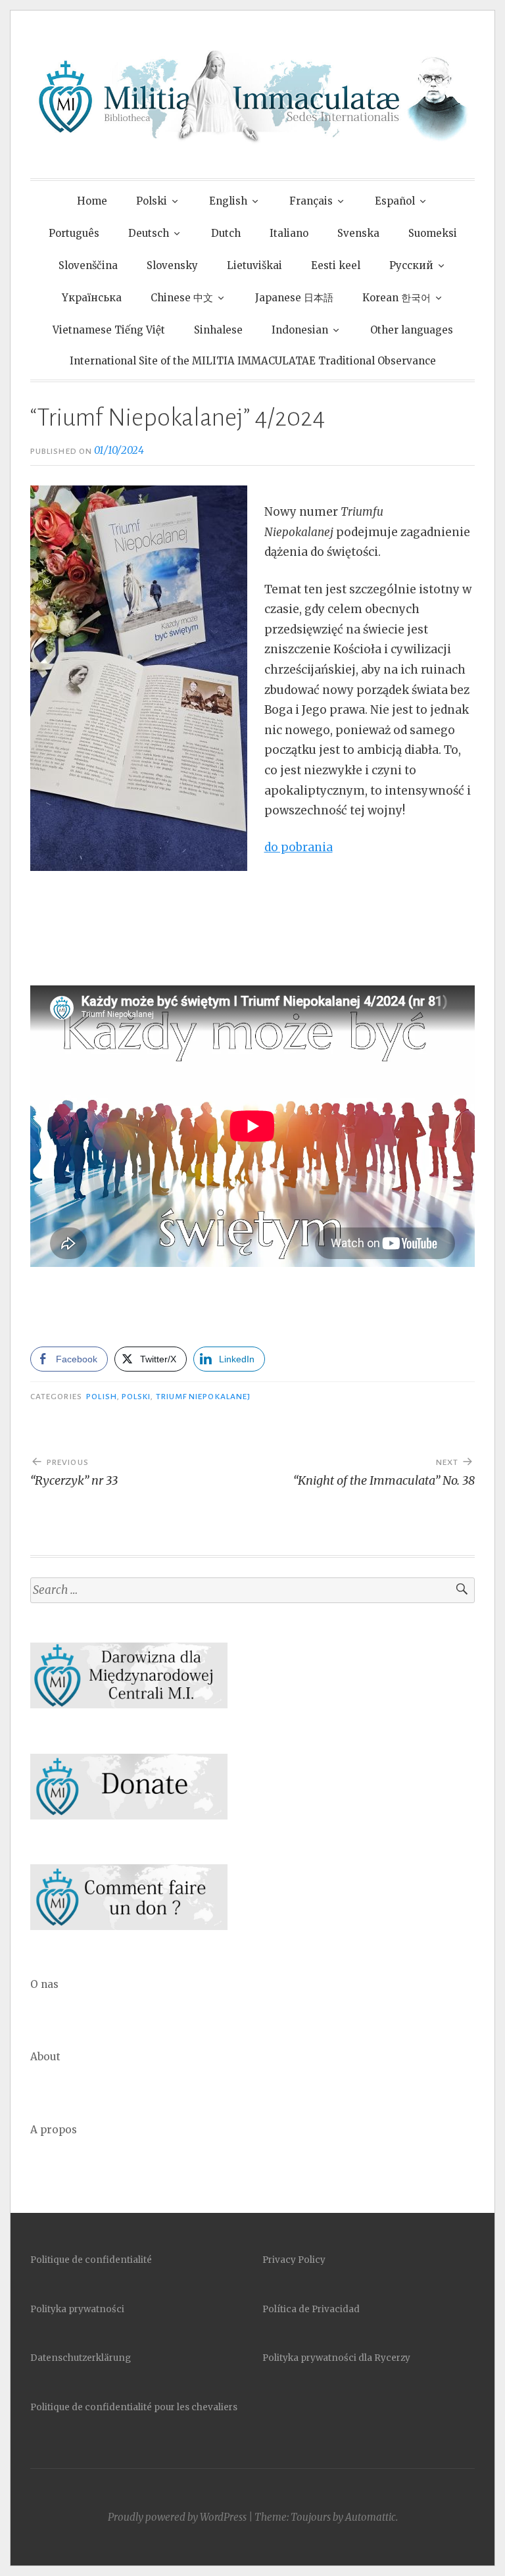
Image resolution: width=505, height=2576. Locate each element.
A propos (54, 2130)
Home (92, 201)
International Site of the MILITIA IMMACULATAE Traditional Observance (253, 361)
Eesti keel (336, 265)
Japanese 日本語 (294, 298)
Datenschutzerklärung (81, 2358)
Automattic (371, 2517)
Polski (152, 201)
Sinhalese (218, 330)
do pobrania (299, 847)
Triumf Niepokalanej (204, 1397)
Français (311, 201)
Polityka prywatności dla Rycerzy (336, 2358)
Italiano (289, 233)
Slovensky (172, 265)
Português (74, 233)
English (228, 201)
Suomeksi (433, 233)
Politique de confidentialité (91, 2260)
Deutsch (149, 233)
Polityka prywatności (77, 2309)
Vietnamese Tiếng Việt (109, 330)
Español (395, 201)
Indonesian (300, 330)
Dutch (226, 233)
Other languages (412, 330)
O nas (44, 1984)
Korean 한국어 (397, 298)
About (45, 2057)
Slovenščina (88, 265)
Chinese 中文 (182, 298)
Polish (101, 1397)
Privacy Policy (294, 2260)
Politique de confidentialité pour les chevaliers (134, 2407)
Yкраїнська (92, 298)
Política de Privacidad (311, 2309)
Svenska (358, 233)
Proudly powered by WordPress (177, 2517)
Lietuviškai (254, 265)
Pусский (411, 265)
